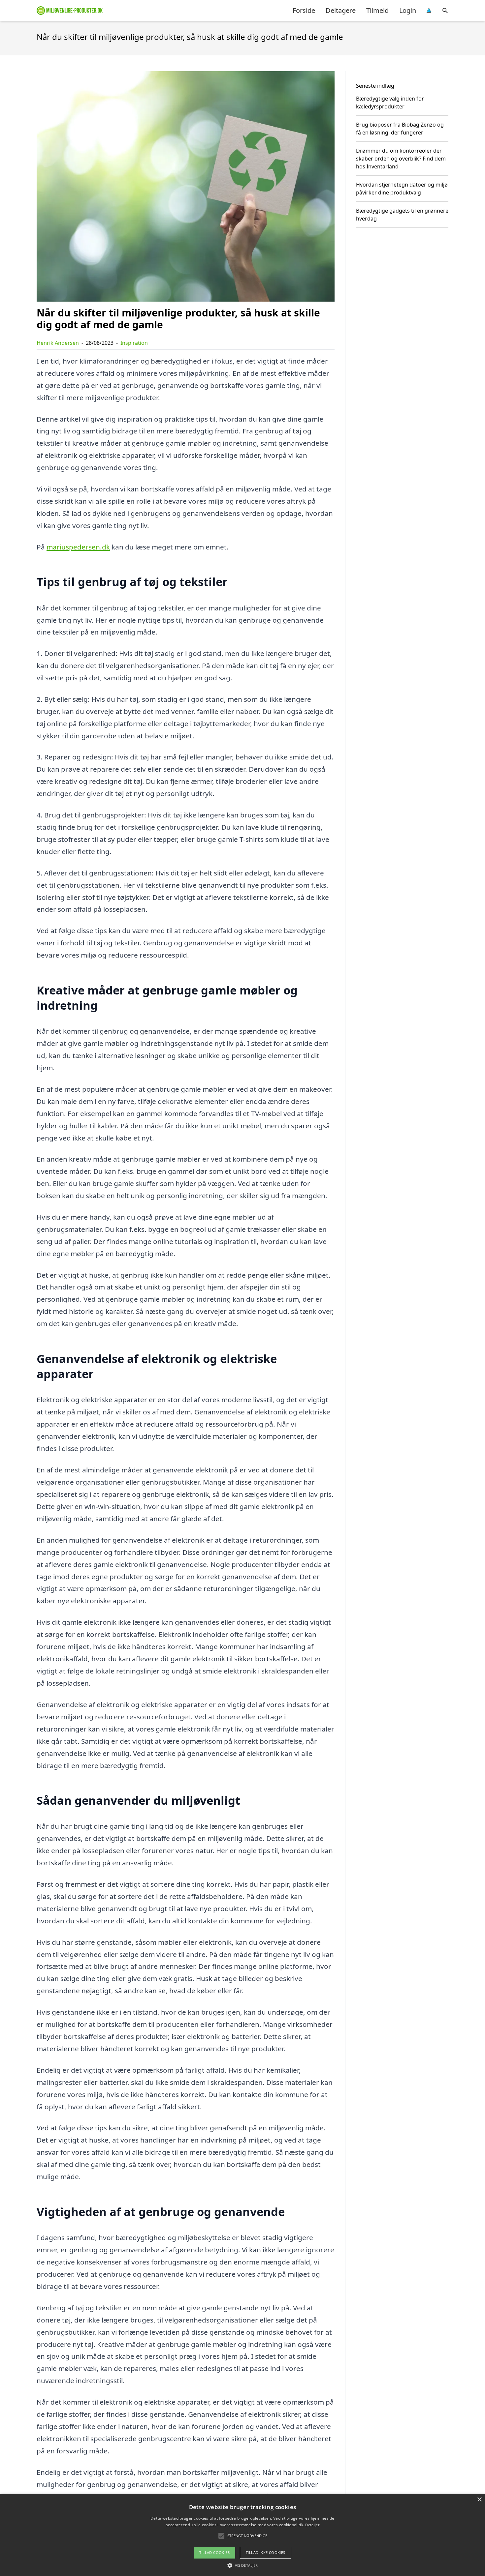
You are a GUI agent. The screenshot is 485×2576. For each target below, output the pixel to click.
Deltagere (341, 10)
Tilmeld (377, 10)
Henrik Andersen (58, 343)
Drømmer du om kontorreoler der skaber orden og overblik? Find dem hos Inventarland (401, 159)
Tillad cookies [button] (214, 2552)
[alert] (242, 2535)
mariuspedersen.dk (78, 547)
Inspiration (134, 343)
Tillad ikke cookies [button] (266, 2552)
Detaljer (312, 2525)
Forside (304, 10)
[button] (242, 2565)
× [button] (479, 2500)
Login (408, 10)
